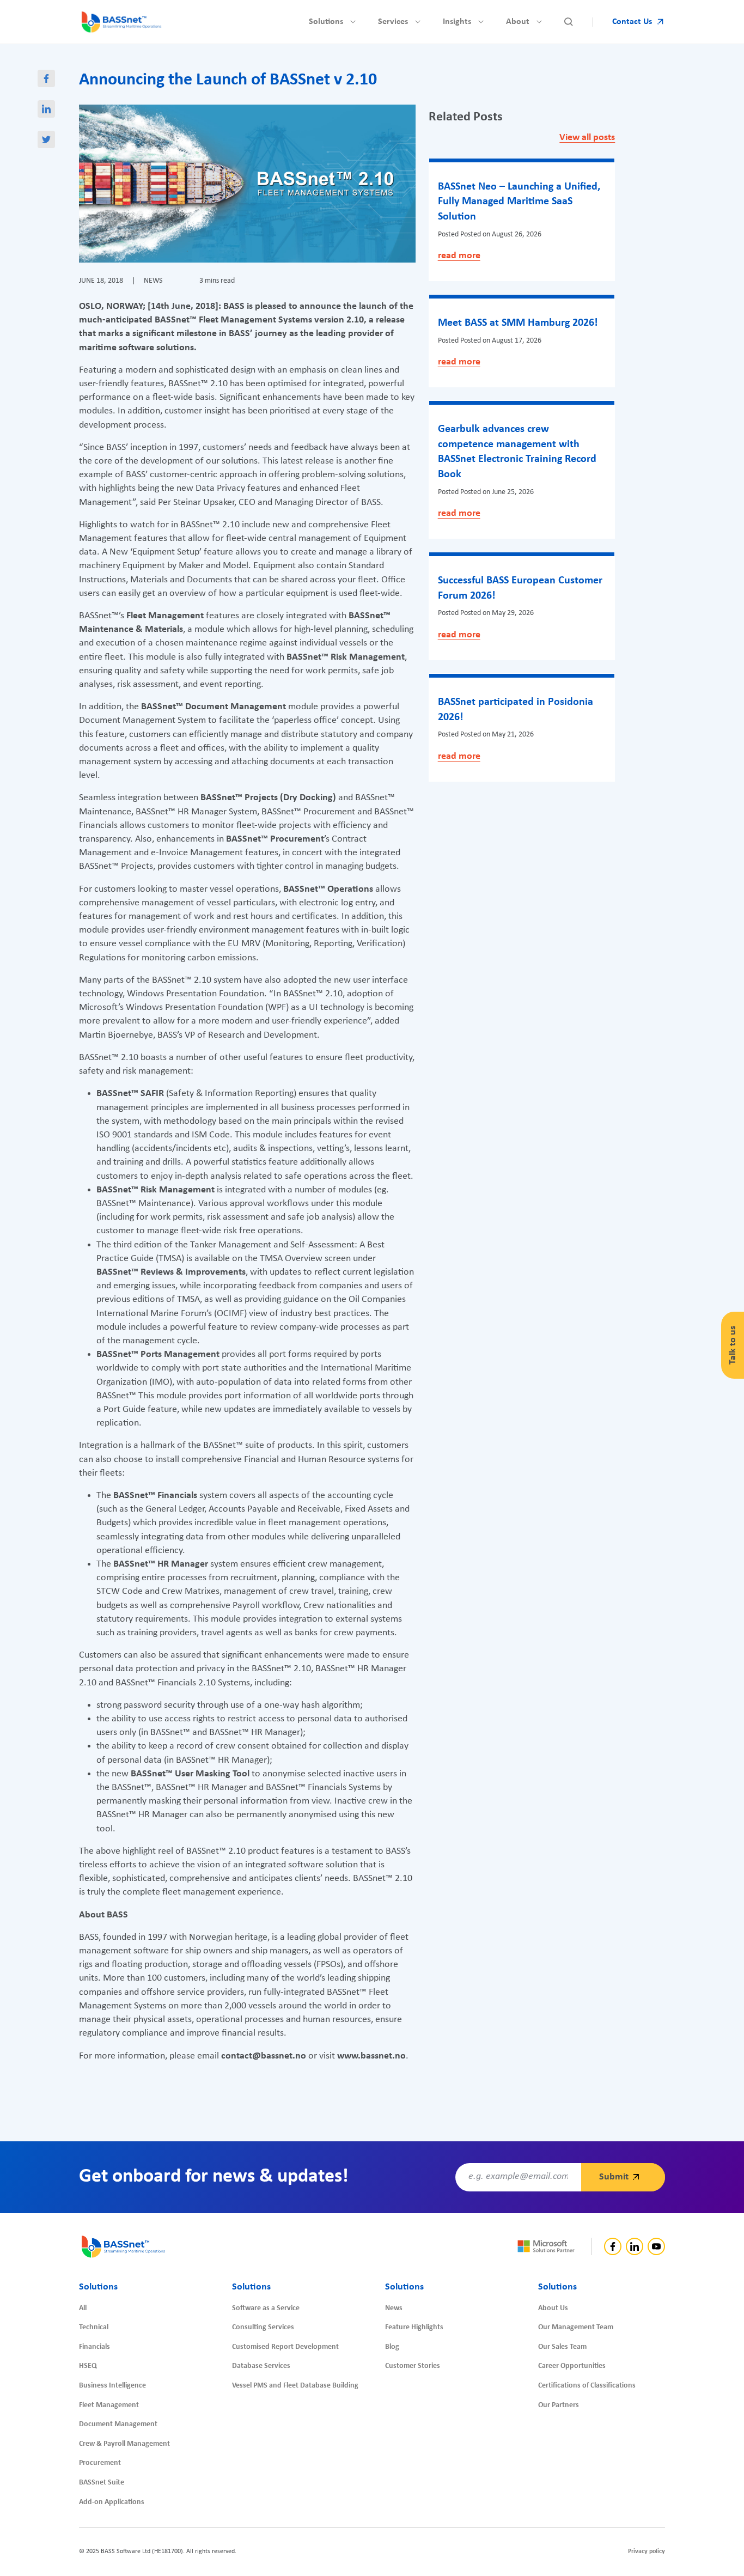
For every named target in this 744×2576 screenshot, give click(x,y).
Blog (392, 2347)
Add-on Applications (112, 2502)
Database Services (261, 2366)
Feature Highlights (414, 2327)
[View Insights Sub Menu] (481, 22)
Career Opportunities (572, 2366)
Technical (94, 2327)
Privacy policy (647, 2551)
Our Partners (559, 2405)
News (394, 2308)
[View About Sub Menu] (539, 22)
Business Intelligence (112, 2386)
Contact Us (632, 22)
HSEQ (88, 2366)
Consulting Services (263, 2327)
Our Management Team (576, 2327)
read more (459, 256)
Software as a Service (266, 2308)
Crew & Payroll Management (124, 2444)
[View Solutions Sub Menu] (353, 22)
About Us (553, 2308)
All (83, 2308)
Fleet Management (109, 2405)
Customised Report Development (285, 2347)
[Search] (569, 22)
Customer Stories (413, 2366)
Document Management (118, 2424)
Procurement (100, 2463)
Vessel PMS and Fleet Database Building (295, 2386)
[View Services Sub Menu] (418, 22)
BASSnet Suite (102, 2483)
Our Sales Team (562, 2347)
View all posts (587, 138)
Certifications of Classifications (587, 2386)
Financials (94, 2347)
